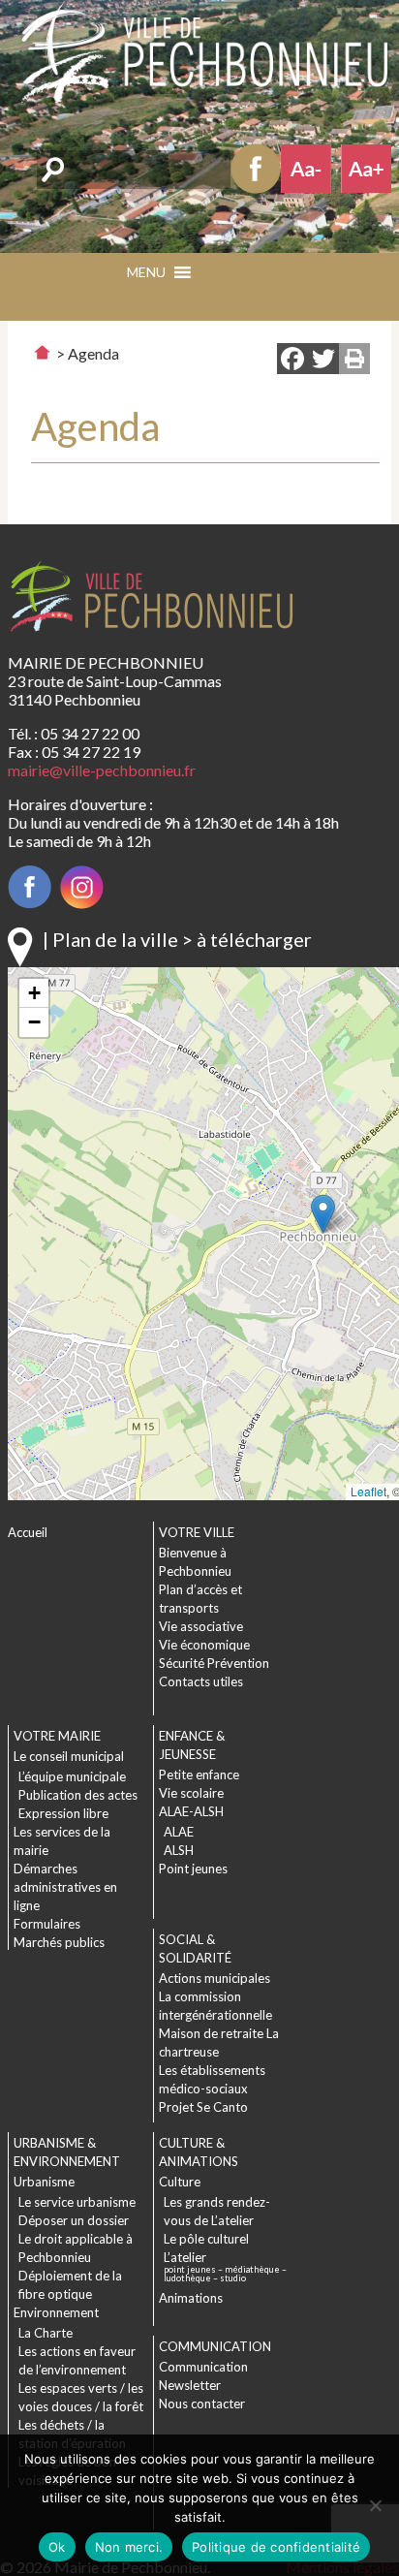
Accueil (28, 1532)
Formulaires (47, 1924)
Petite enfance (199, 1775)
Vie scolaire (191, 1793)
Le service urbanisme (77, 2202)
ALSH (179, 1850)
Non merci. (129, 2547)
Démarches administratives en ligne (65, 1887)
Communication (203, 2367)
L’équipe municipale (72, 1776)
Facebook (256, 169)
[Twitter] (323, 361)
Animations (191, 2298)
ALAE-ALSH (191, 1811)
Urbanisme (44, 2182)
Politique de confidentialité (276, 2547)
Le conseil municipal (69, 1756)
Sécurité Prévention (214, 1663)
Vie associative (201, 1626)
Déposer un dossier (74, 2220)
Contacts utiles (201, 1681)
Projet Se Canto (203, 2107)
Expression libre (63, 1813)
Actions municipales (215, 1978)
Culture (180, 2182)
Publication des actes (78, 1795)
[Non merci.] (375, 2505)
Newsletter (190, 2385)
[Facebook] (292, 361)
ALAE (179, 1832)
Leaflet (368, 1491)
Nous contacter (202, 2403)
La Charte (46, 2333)
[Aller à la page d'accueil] (42, 352)
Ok (57, 2547)
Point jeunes (193, 1869)
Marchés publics (59, 1942)
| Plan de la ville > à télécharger (177, 939)
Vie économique (204, 1645)
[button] (232, 279)
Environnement (56, 2312)
